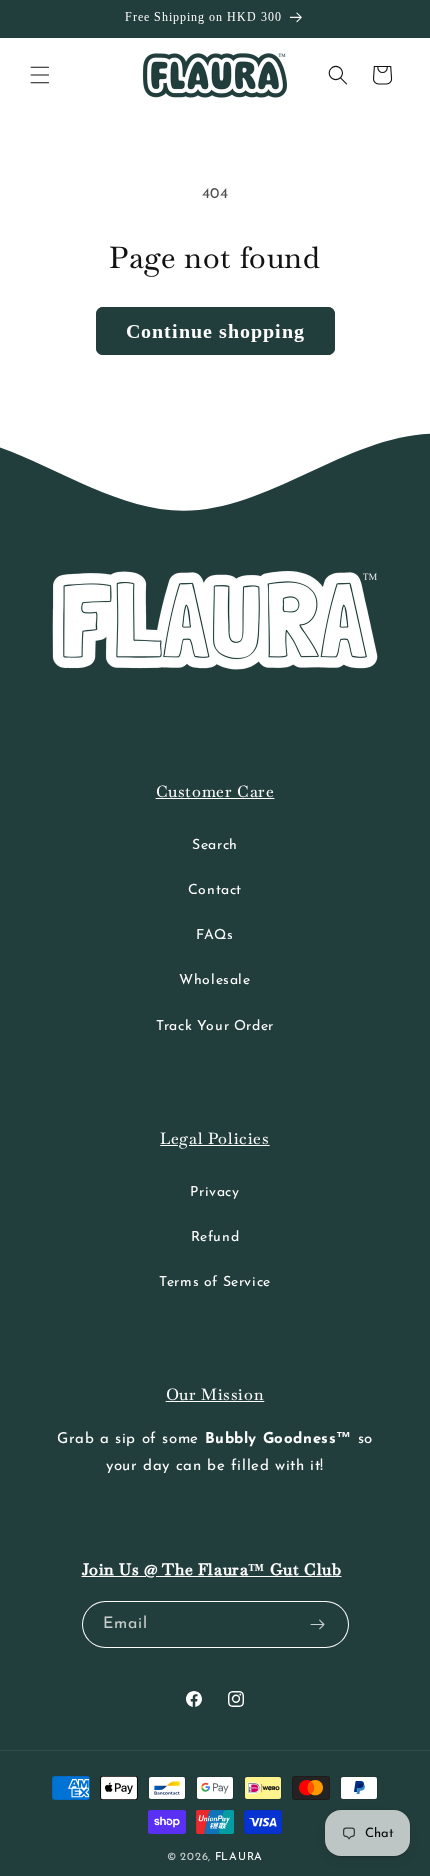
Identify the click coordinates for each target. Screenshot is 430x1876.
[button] (40, 75)
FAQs (214, 935)
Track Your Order (215, 1026)
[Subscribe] (318, 1624)
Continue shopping (215, 331)
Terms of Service (215, 1282)
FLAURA (239, 1857)
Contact (215, 890)
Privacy (214, 1192)
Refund (215, 1237)
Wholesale (214, 980)
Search (215, 845)
